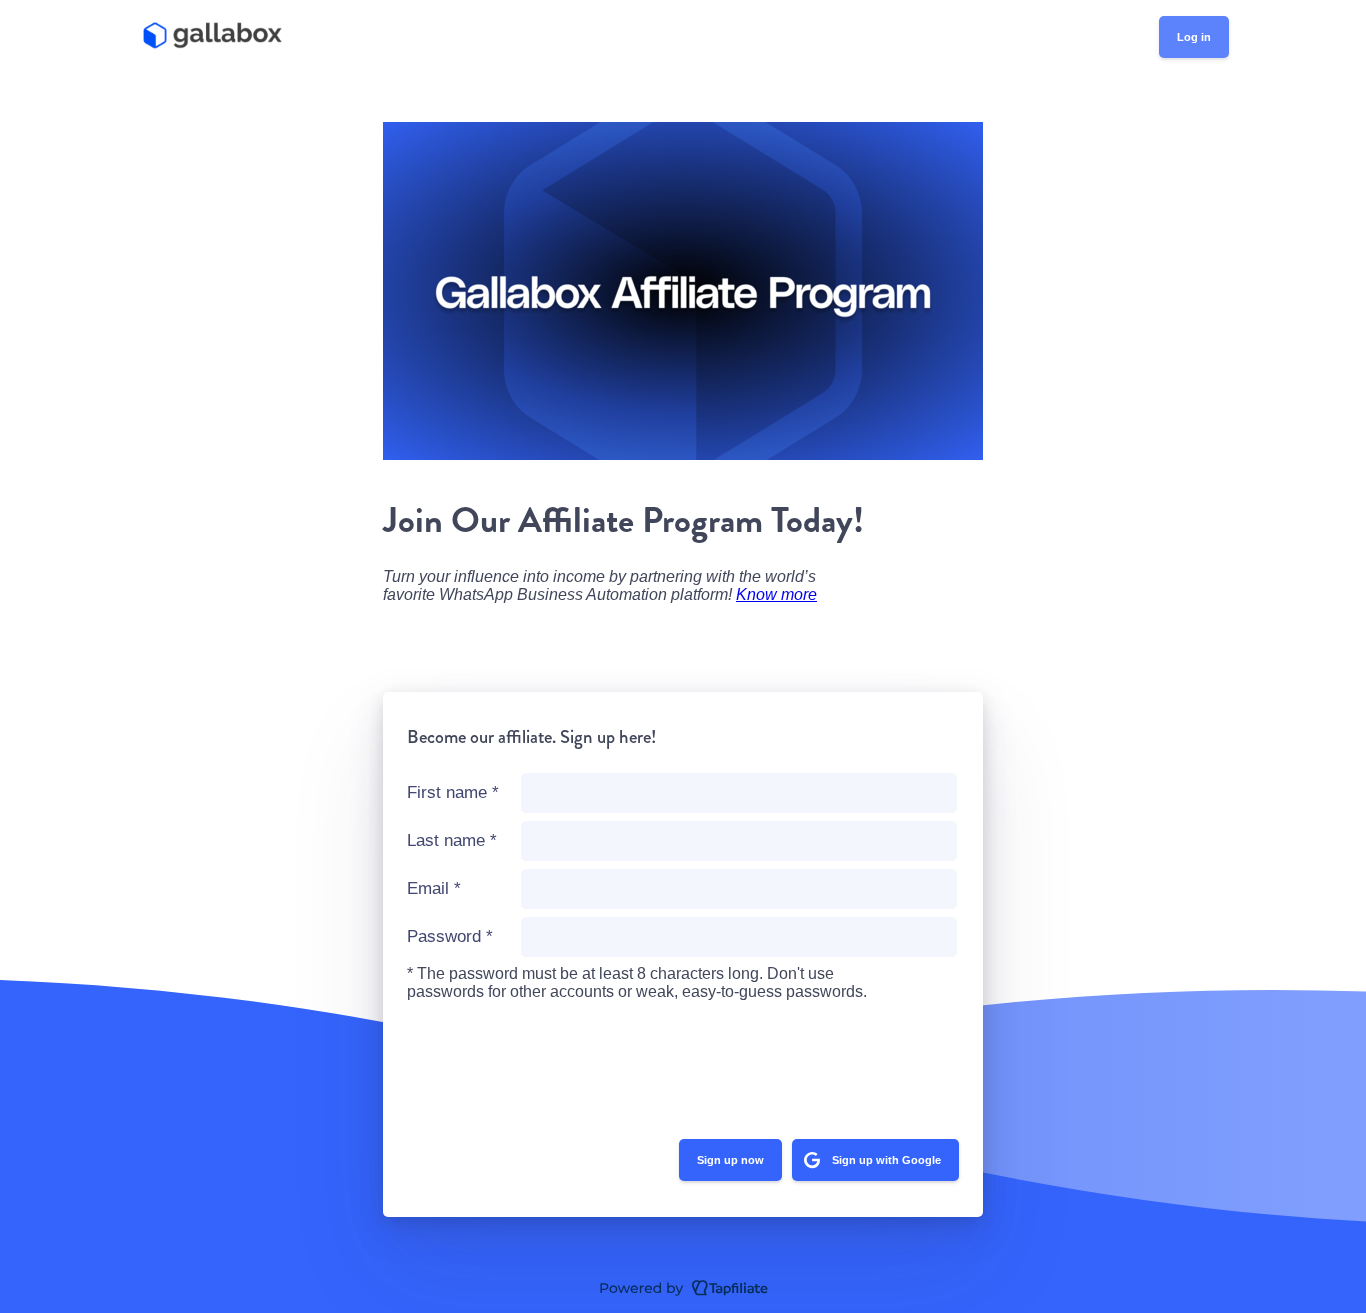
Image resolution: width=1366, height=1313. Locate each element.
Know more (776, 594)
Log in (1194, 37)
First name (453, 792)
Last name (452, 840)
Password (450, 936)
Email (434, 888)
